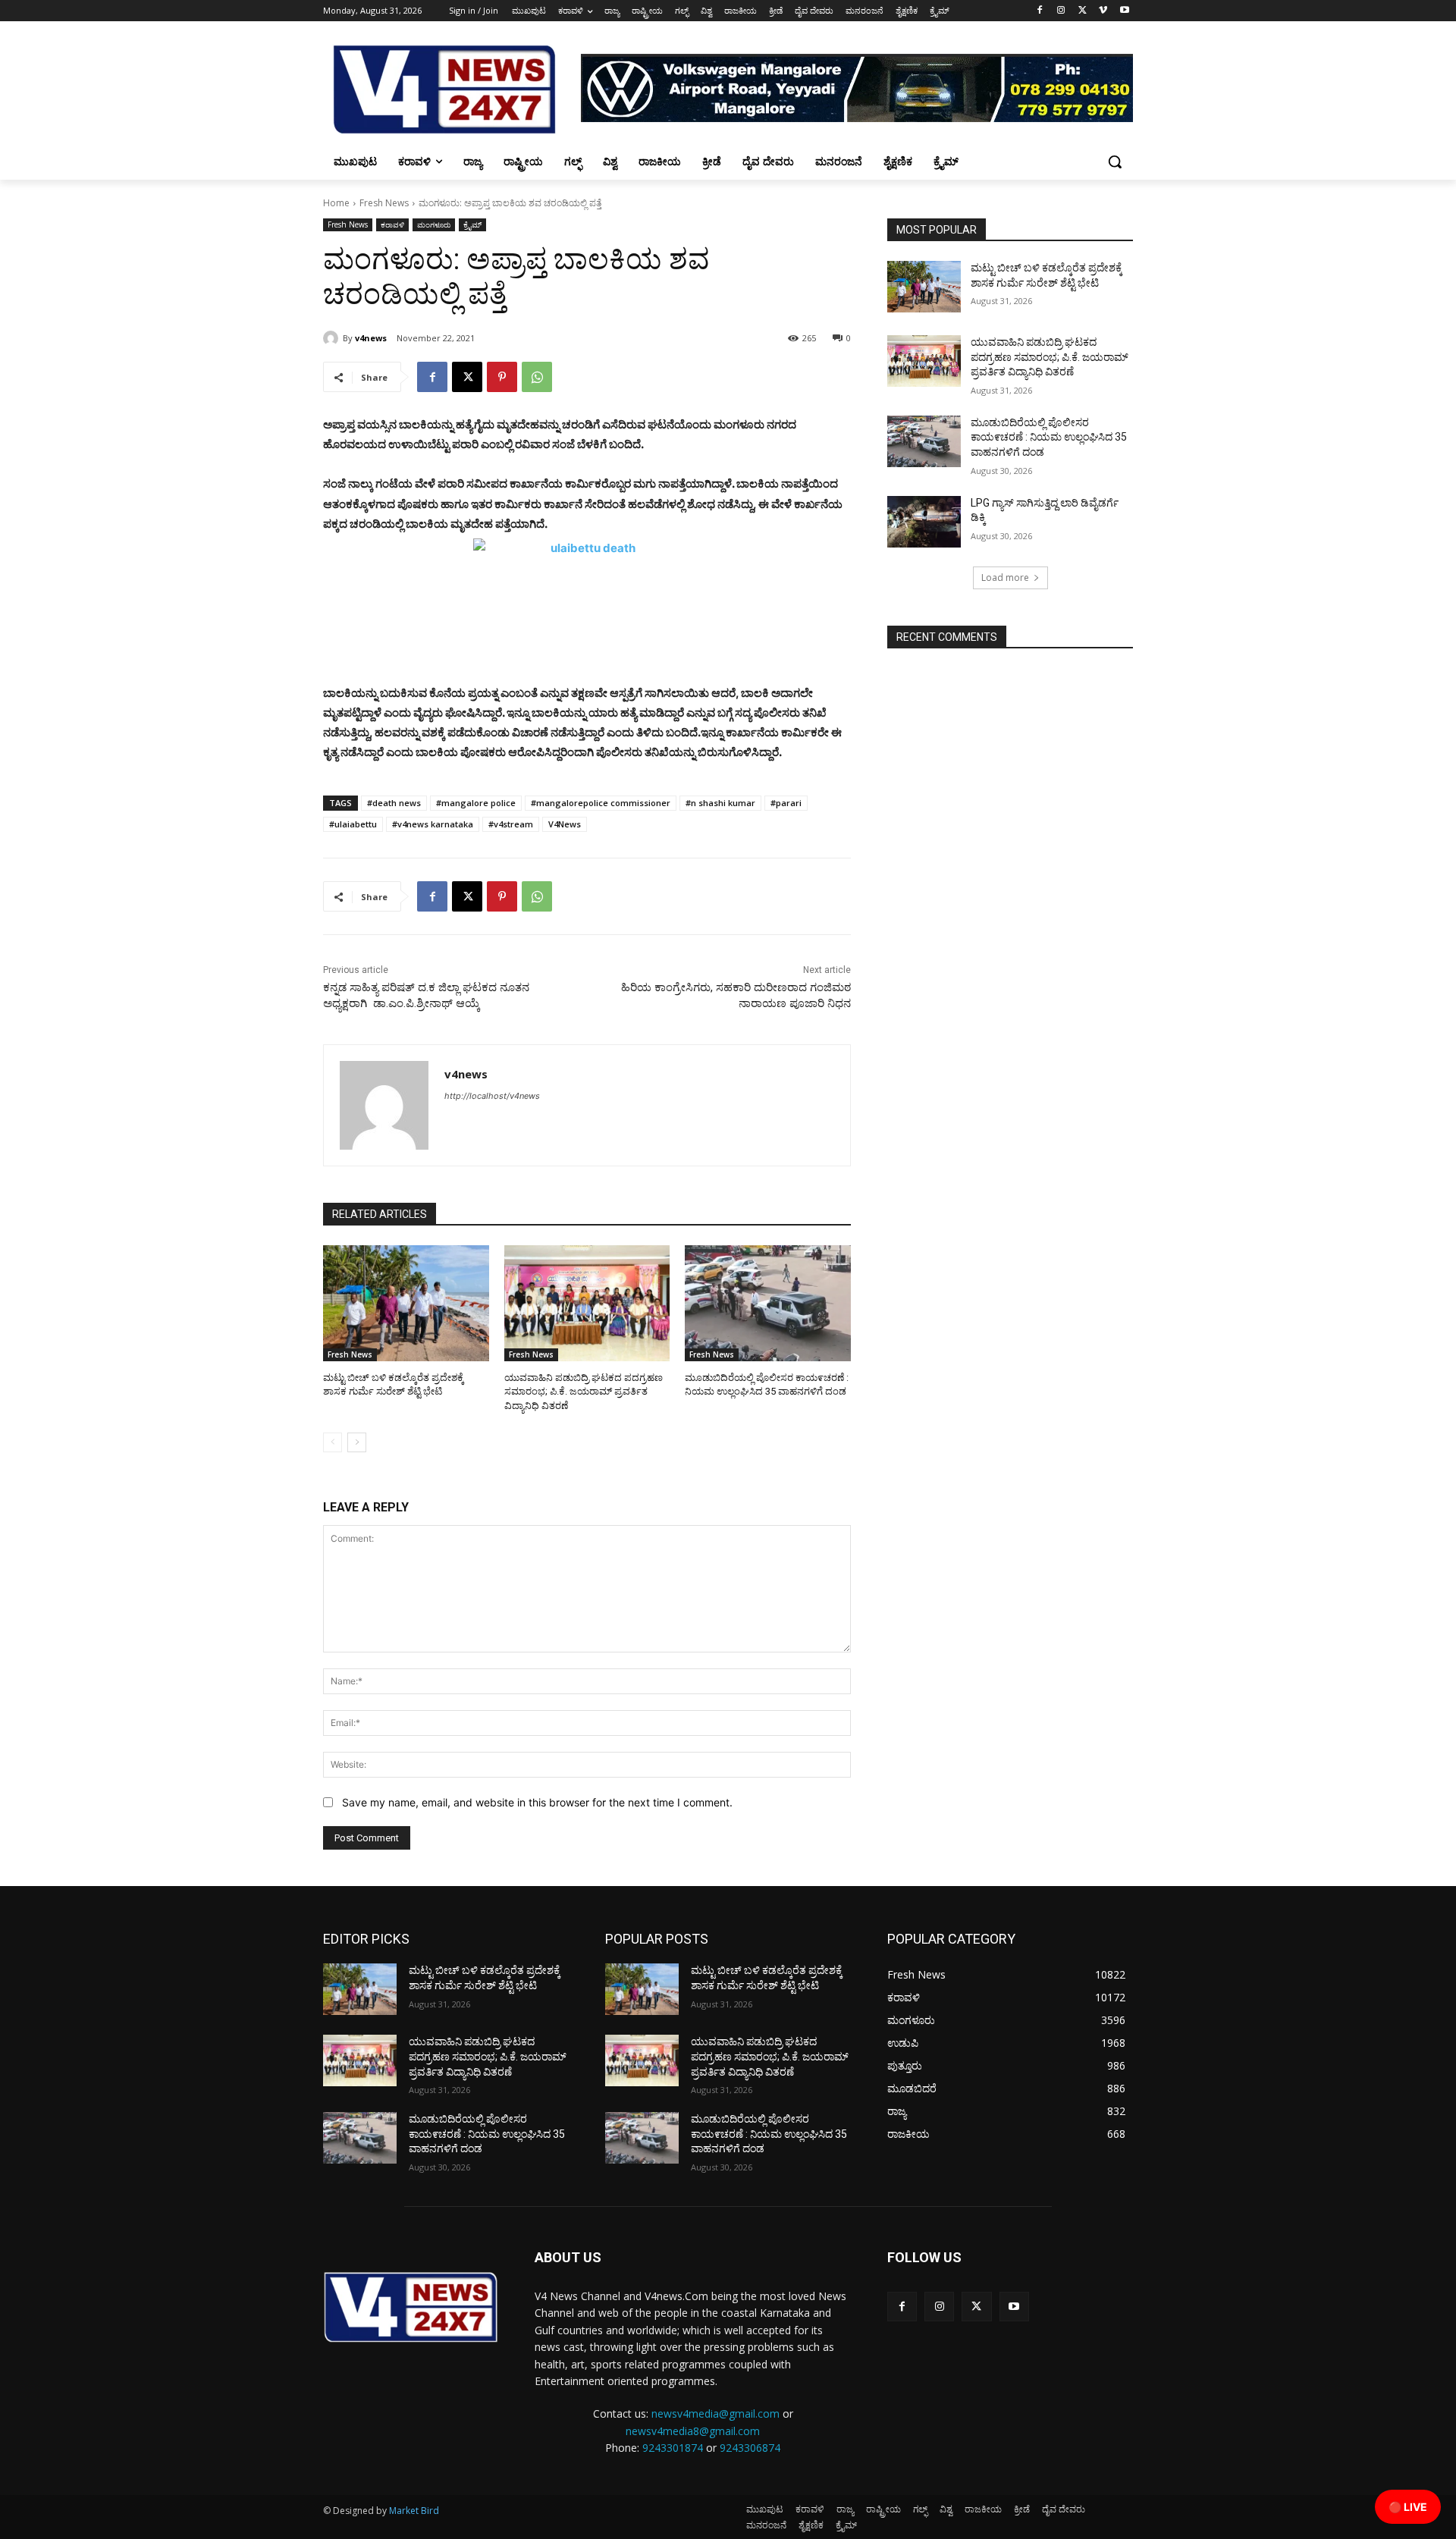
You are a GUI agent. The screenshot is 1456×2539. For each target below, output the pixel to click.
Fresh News (384, 203)
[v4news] (333, 338)
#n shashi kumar (720, 803)
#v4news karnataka (433, 824)
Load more (1005, 577)
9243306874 (750, 2448)
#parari (786, 803)
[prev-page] (333, 1442)
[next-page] (357, 1442)
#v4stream (511, 824)
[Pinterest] (502, 377)
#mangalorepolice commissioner (601, 803)
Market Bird (414, 2511)
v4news (371, 338)
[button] (1115, 162)
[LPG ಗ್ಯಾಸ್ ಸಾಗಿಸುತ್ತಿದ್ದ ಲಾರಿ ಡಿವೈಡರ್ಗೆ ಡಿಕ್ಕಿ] (924, 522)
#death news (394, 803)
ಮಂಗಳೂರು (434, 224)
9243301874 (673, 2448)
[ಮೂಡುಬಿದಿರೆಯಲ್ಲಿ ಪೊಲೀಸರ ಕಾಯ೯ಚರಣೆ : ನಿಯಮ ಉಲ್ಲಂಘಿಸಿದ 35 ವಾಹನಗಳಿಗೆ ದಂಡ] (768, 1303)
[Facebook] (1040, 11)
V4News (565, 824)
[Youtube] (1124, 11)
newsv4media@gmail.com (715, 2413)
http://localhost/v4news (492, 1096)
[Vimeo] (1103, 11)
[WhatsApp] (537, 377)
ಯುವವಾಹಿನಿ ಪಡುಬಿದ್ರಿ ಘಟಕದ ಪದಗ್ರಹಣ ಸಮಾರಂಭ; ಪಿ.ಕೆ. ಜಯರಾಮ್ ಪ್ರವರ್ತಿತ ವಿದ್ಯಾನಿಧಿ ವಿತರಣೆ (584, 1391)
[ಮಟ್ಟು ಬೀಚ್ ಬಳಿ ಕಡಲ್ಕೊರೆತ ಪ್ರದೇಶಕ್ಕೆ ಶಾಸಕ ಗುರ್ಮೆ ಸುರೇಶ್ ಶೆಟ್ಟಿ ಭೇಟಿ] (406, 1303)
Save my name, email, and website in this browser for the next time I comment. (537, 1802)
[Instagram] (1061, 11)
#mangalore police (476, 803)
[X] (1083, 11)
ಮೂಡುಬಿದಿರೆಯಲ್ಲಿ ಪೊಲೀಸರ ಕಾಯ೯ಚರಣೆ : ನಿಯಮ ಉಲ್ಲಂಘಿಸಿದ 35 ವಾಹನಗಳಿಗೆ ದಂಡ (1049, 437)
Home (336, 203)
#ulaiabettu (353, 824)
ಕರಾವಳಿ (392, 224)
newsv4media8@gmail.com (693, 2431)
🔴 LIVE (1408, 2507)
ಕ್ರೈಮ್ (472, 224)
